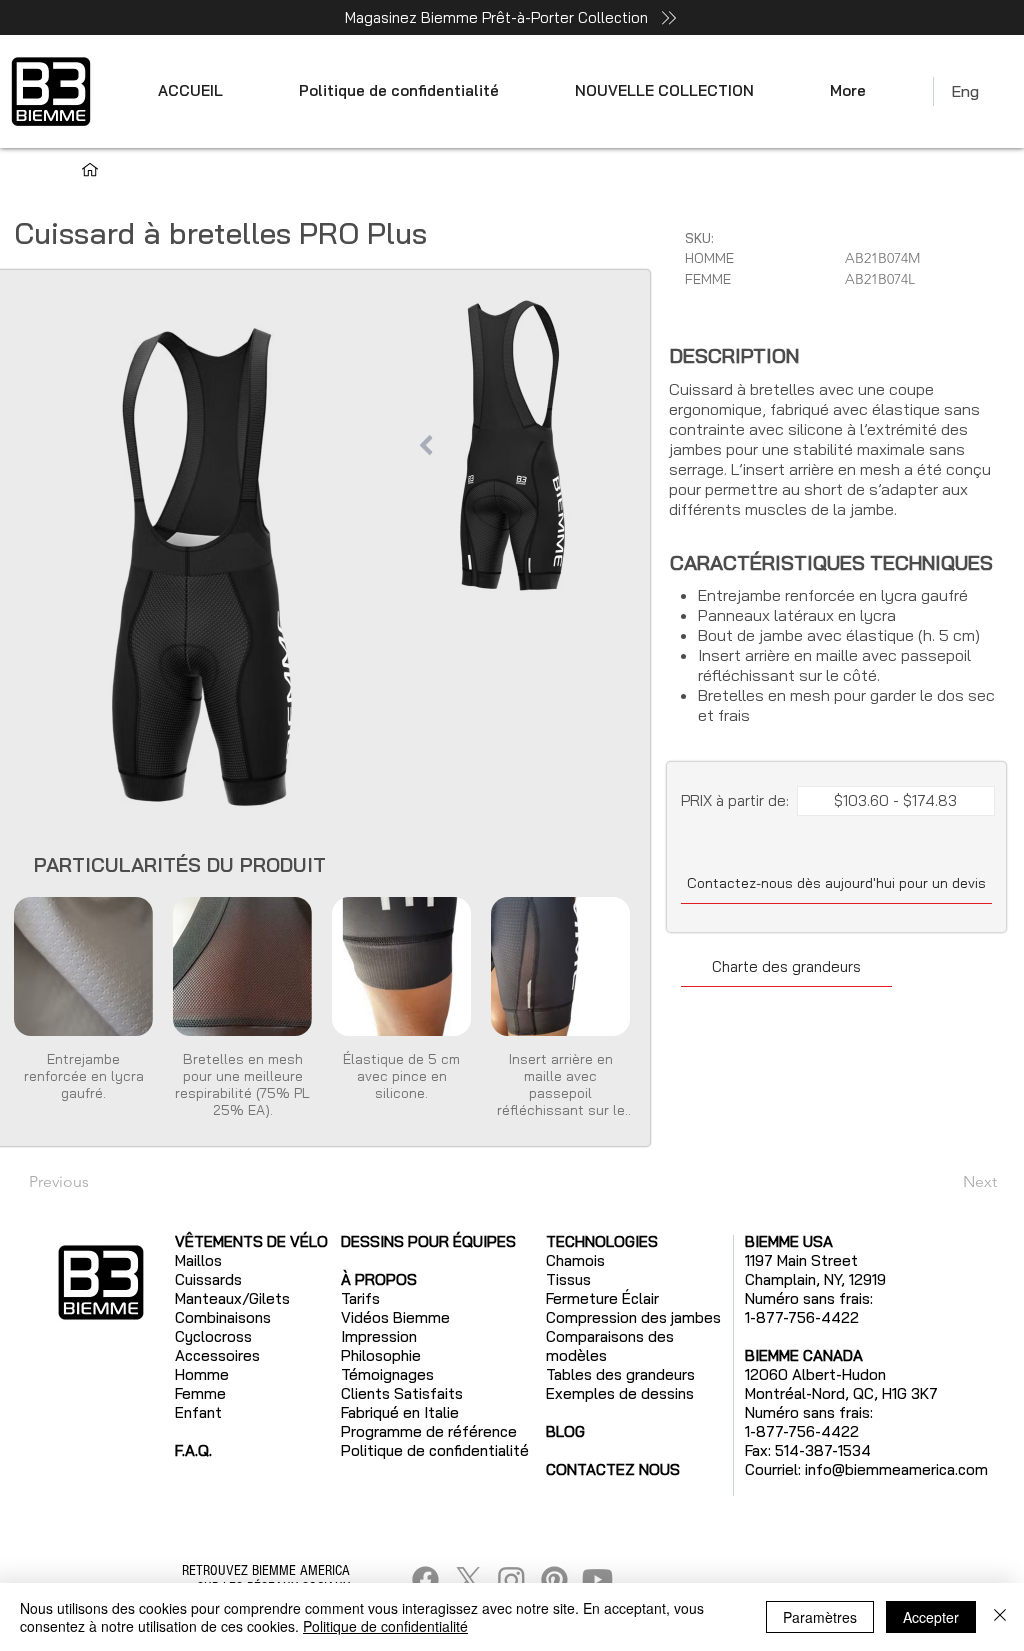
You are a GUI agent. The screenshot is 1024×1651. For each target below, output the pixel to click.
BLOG (565, 1431)
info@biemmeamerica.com (896, 1469)
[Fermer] (1000, 1617)
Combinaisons (223, 1317)
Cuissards (208, 1279)
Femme (200, 1393)
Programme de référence (429, 1431)
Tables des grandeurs (620, 1374)
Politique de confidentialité (385, 1626)
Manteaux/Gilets (232, 1298)
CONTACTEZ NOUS (613, 1469)
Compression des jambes (633, 1317)
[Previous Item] (425, 445)
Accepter (931, 1617)
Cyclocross (213, 1336)
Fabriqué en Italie (400, 1412)
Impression (379, 1336)
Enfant (198, 1412)
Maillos (198, 1260)
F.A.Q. (193, 1450)
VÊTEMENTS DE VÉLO (251, 1241)
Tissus (568, 1279)
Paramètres (820, 1617)
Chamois (575, 1260)
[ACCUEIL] (90, 170)
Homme (202, 1374)
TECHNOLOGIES (602, 1241)
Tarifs (360, 1298)
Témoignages (387, 1374)
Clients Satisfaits (402, 1393)
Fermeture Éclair (602, 1298)
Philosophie (381, 1355)
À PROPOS (379, 1279)
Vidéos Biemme (395, 1317)
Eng (965, 91)
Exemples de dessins (620, 1393)
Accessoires (217, 1355)
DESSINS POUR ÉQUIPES (428, 1241)
